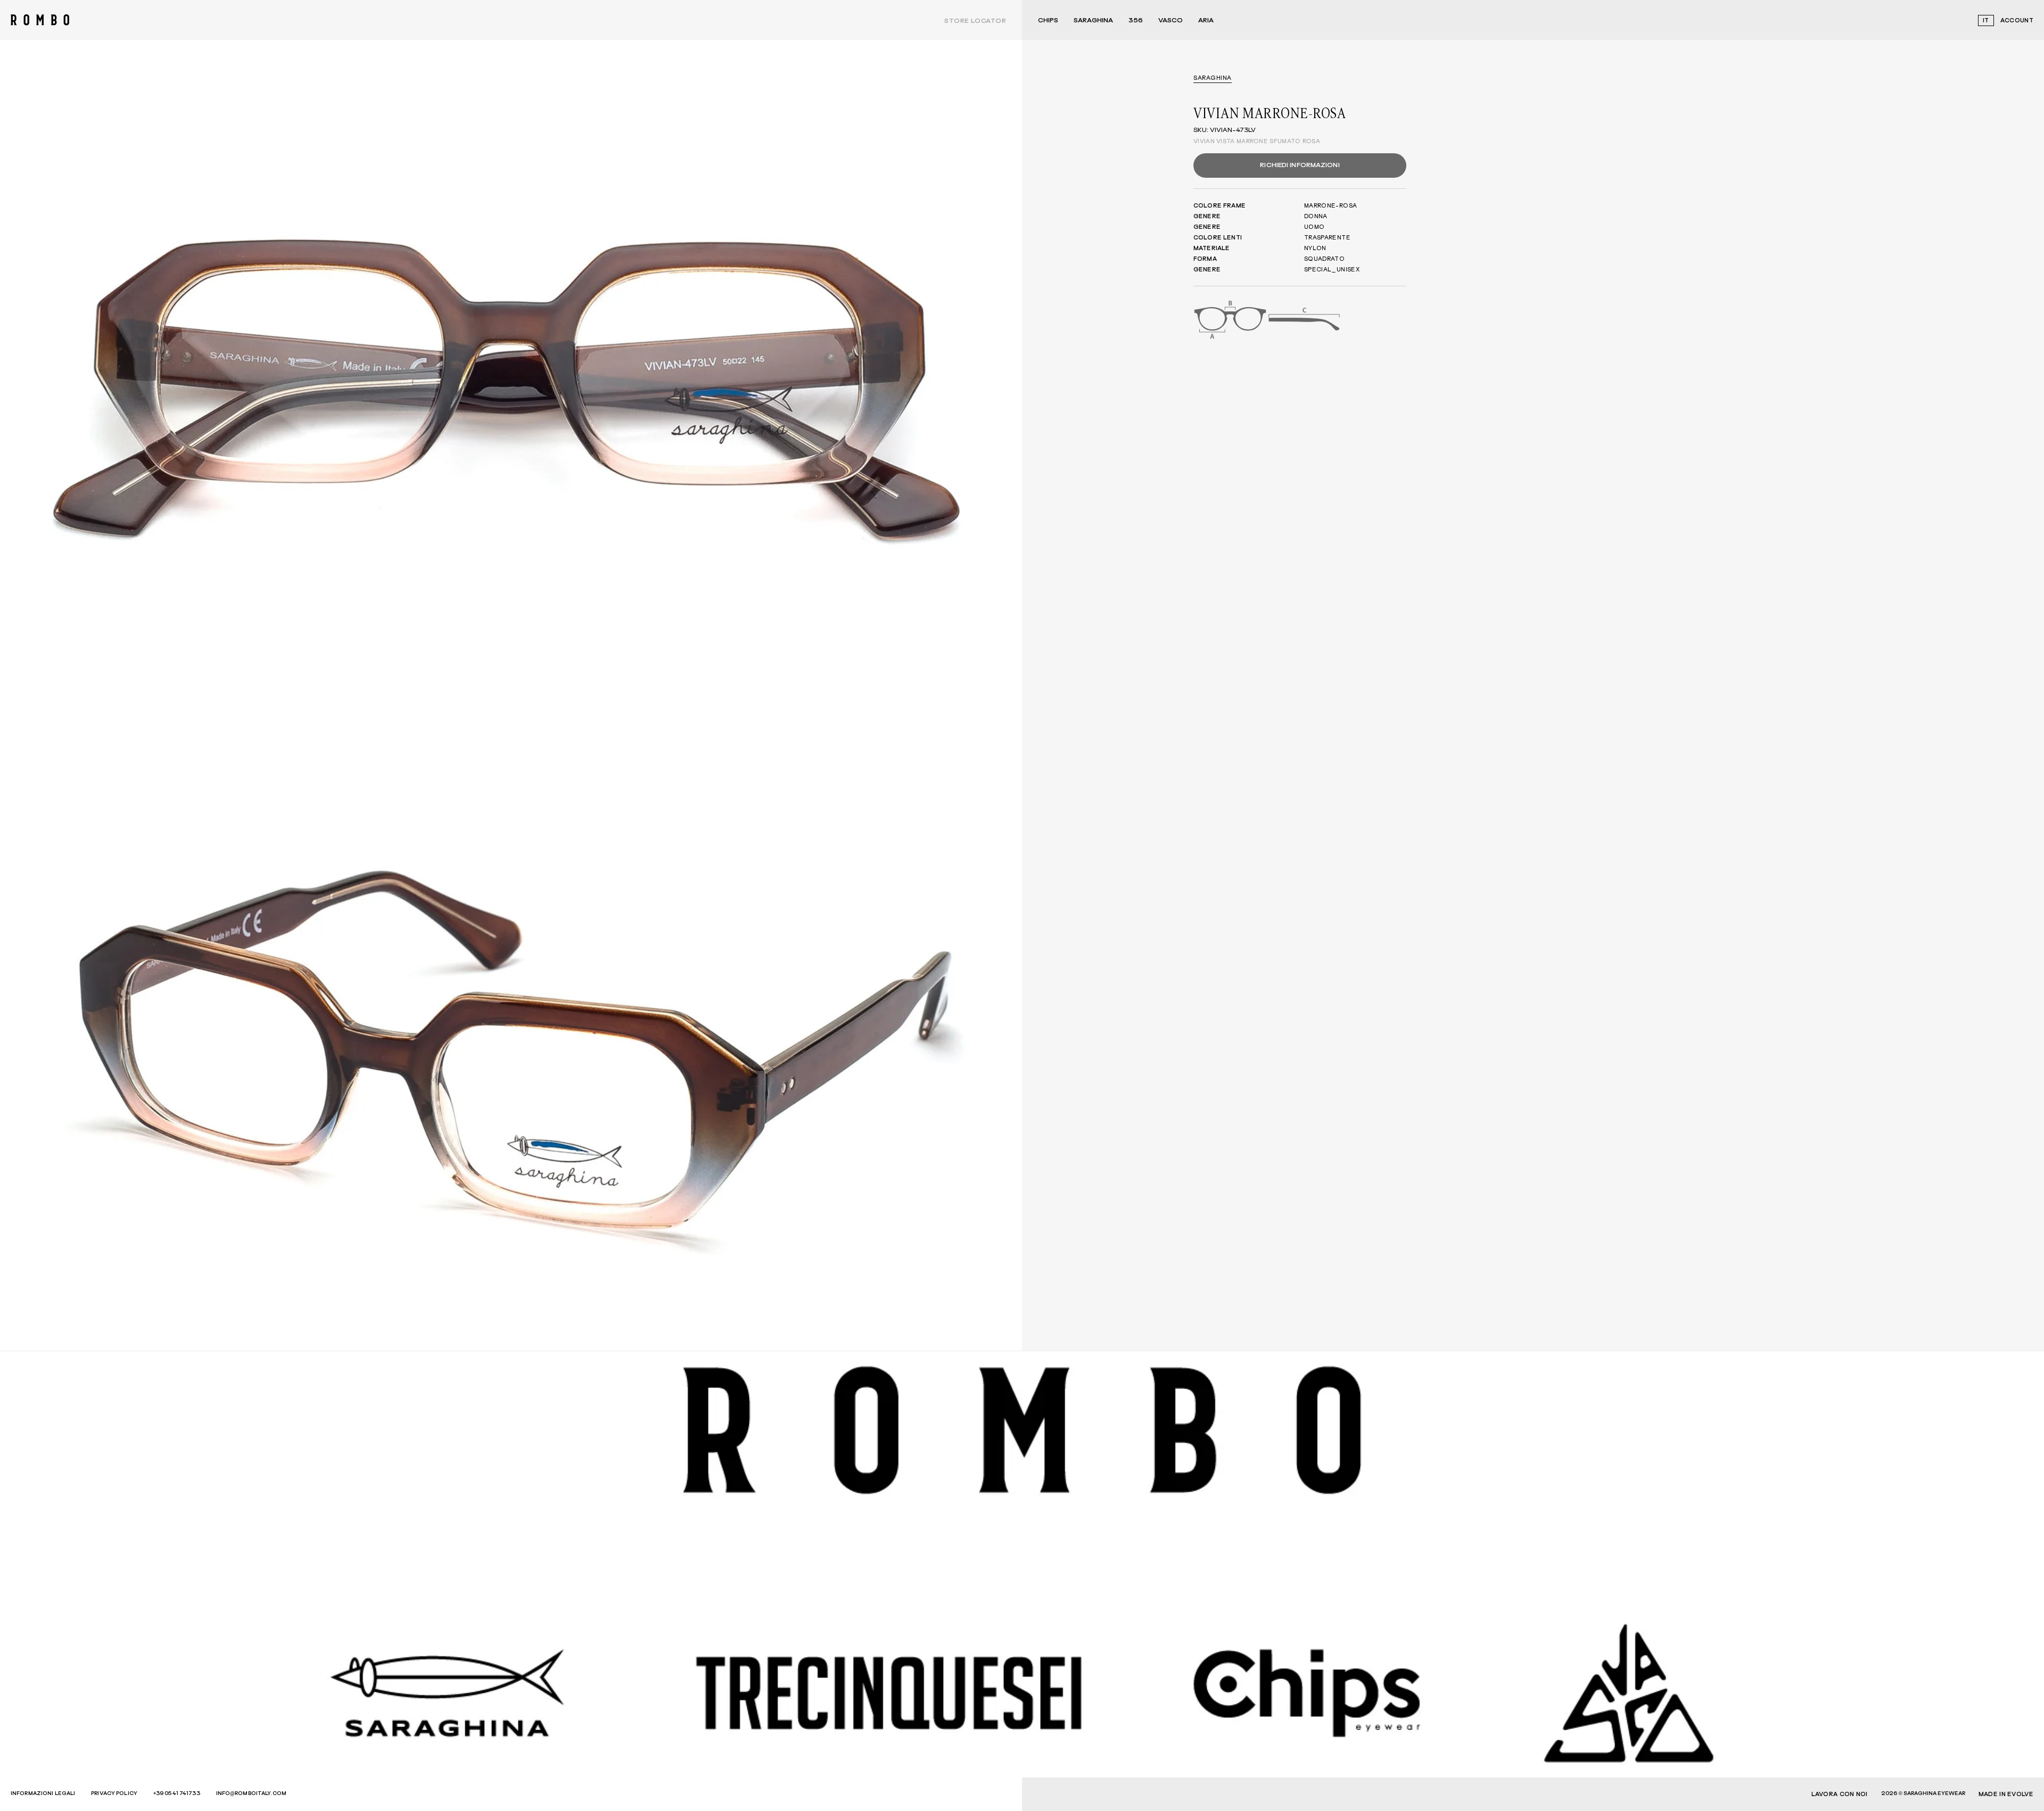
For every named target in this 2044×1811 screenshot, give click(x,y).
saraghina (1213, 78)
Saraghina (1093, 21)
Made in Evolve (2006, 1794)
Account (2017, 20)
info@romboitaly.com (251, 1793)
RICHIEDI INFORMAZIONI (1300, 166)
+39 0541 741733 (177, 1793)
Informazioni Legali (43, 1793)
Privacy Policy (114, 1793)
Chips (1048, 21)
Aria (1206, 21)
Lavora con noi (1840, 1794)
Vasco (1171, 21)
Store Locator (975, 21)
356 (1136, 21)
